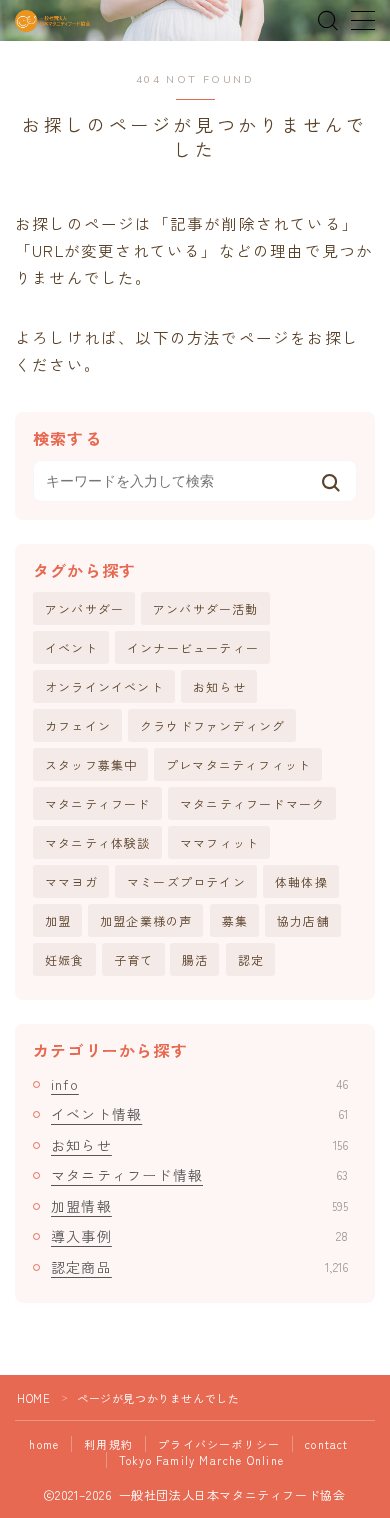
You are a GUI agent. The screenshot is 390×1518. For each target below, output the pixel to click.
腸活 (195, 959)
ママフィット (219, 842)
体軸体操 (301, 881)
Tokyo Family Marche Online (201, 1460)
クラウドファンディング (212, 725)
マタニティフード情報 (199, 1175)
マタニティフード (98, 803)
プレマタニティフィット (238, 764)
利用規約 (108, 1444)
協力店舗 (303, 920)
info (199, 1084)
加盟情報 (199, 1206)
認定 (251, 959)
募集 (235, 920)
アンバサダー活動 (206, 608)
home (44, 1444)
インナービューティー (193, 647)
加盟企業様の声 (146, 920)
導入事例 (199, 1236)
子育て (134, 959)
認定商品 (199, 1267)
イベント (71, 647)
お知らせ (219, 686)
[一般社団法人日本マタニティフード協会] (52, 21)
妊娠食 (65, 959)
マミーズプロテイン (186, 881)
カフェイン (78, 725)
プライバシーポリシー (219, 1444)
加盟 (58, 920)
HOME (33, 1398)
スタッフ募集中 (91, 764)
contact (326, 1444)
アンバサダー (84, 608)
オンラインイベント (104, 686)
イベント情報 (199, 1114)
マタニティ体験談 (98, 842)
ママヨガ (71, 881)
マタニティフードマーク (252, 803)
